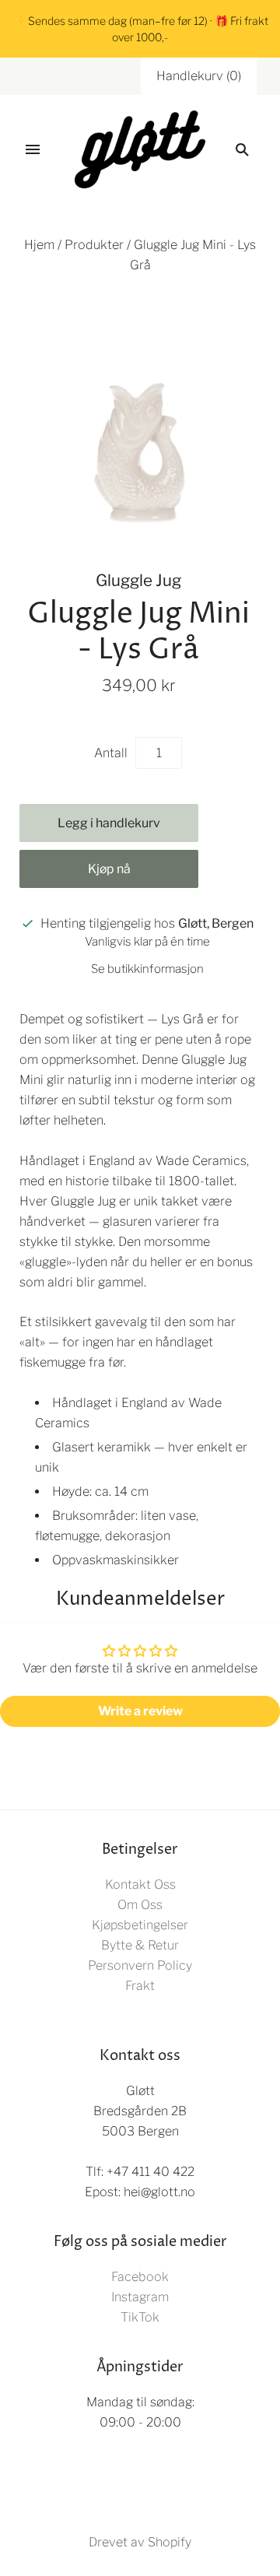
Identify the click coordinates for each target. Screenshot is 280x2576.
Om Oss (140, 1905)
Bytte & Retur (140, 1945)
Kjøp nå (109, 869)
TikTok (140, 2317)
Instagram (140, 2297)
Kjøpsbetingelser (140, 1925)
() (199, 76)
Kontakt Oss (140, 1885)
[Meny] (33, 149)
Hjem (39, 245)
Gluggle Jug (138, 580)
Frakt (140, 1986)
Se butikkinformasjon (147, 969)
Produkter (94, 245)
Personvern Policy (140, 1965)
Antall (111, 753)
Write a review (140, 1711)
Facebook (140, 2277)
